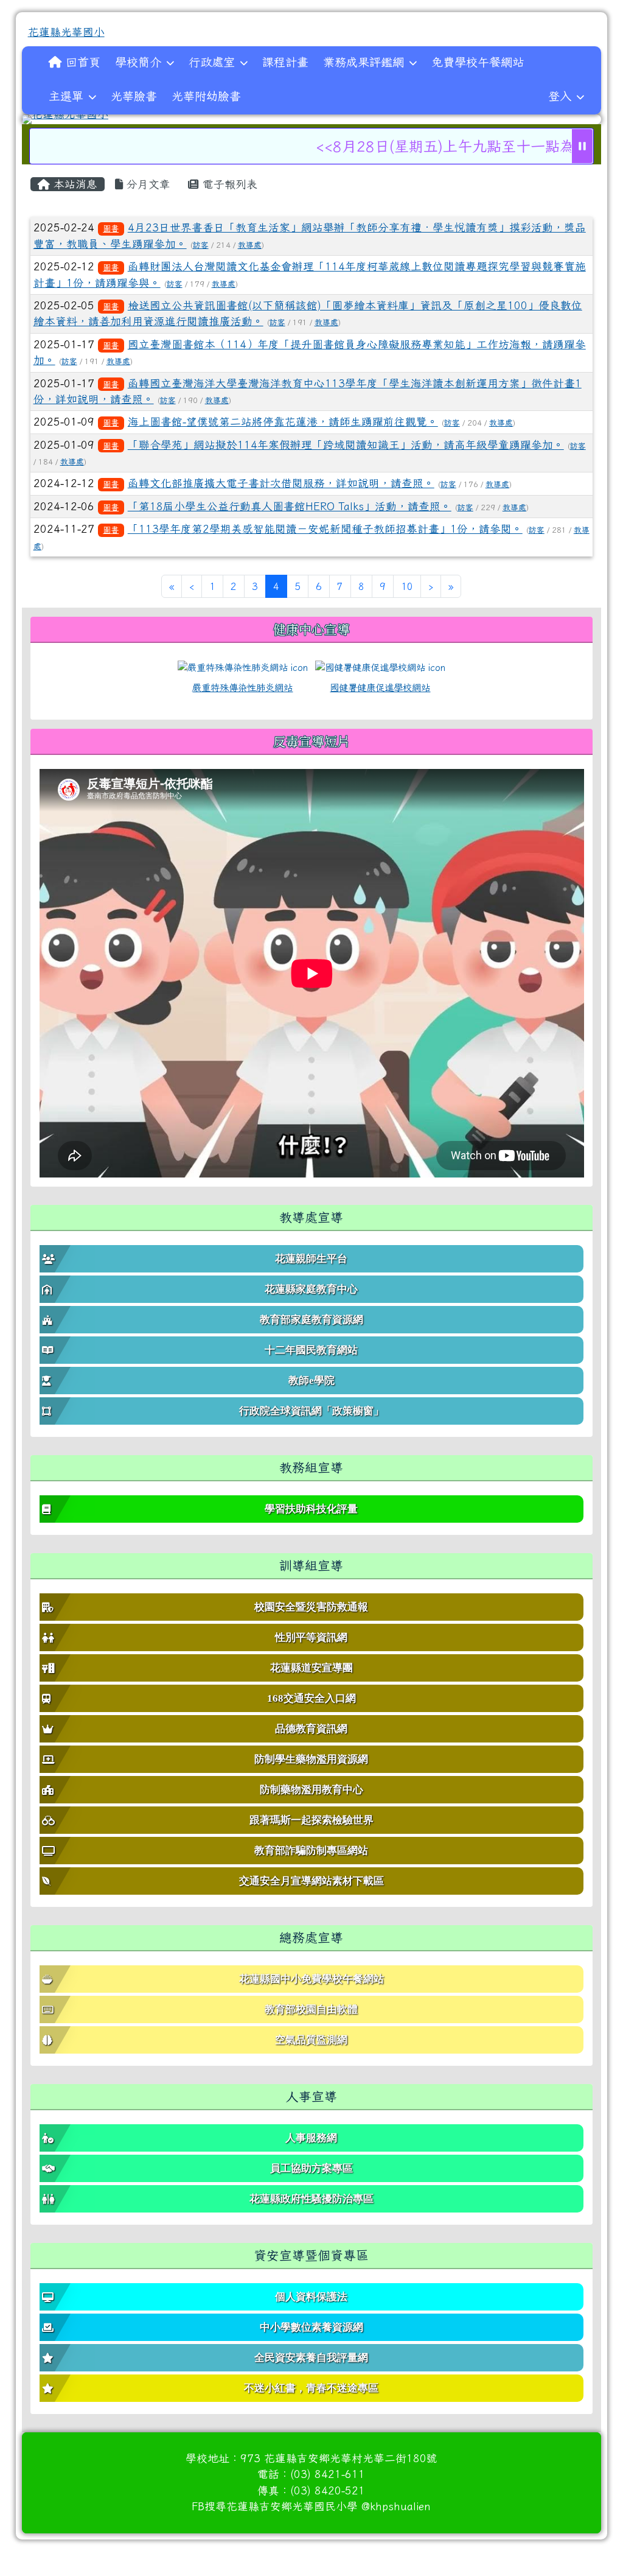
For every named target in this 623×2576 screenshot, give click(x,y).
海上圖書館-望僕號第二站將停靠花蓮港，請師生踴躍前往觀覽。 (283, 422)
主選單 (66, 96)
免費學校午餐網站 (478, 62)
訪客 (201, 245)
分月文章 (147, 184)
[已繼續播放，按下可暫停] (582, 146)
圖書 (111, 228)
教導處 (250, 245)
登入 (560, 96)
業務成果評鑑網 (364, 62)
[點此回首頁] (312, 119)
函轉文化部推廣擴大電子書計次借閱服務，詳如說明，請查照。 (281, 483)
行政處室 (212, 62)
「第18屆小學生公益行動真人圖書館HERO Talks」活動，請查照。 (290, 506)
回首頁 (83, 62)
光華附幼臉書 (206, 96)
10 (407, 586)
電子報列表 (228, 184)
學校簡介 (138, 62)
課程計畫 (285, 62)
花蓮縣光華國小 (66, 32)
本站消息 (74, 184)
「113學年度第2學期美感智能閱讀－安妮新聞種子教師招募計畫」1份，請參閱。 (325, 529)
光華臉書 (134, 96)
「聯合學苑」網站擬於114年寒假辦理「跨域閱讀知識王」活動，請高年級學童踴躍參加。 (346, 445)
